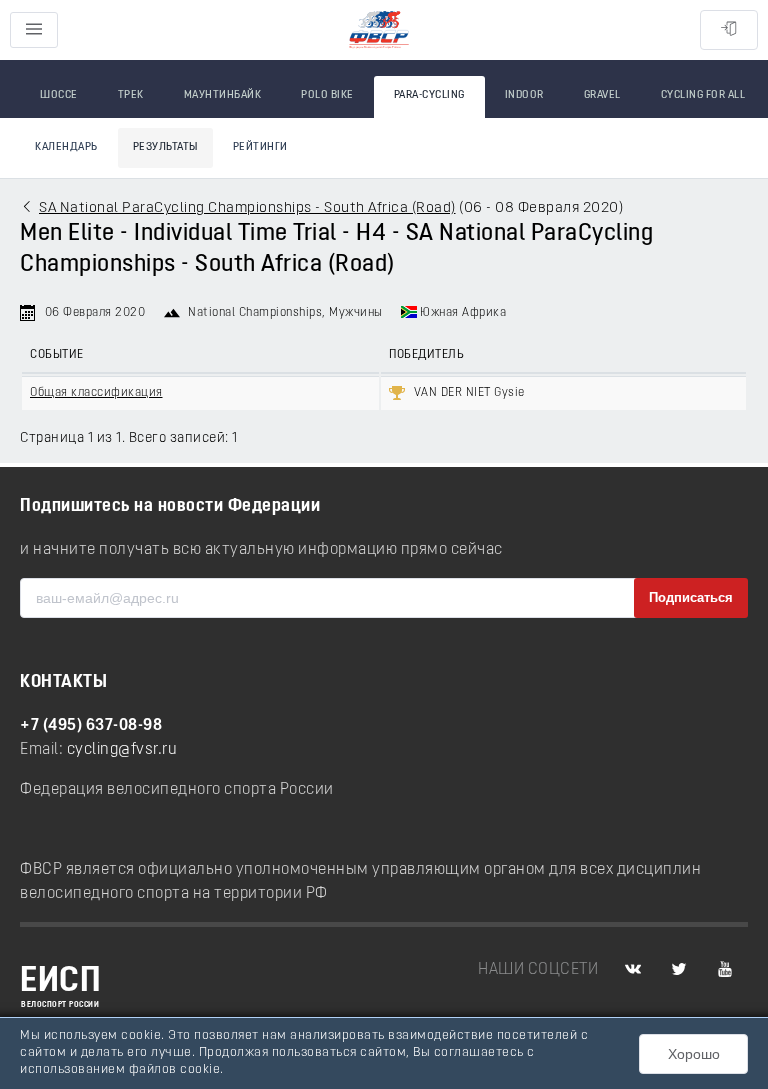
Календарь (66, 147)
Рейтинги (260, 147)
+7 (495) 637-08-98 (91, 726)
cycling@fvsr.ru (122, 750)
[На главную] (379, 30)
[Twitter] (679, 970)
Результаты (165, 147)
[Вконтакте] (633, 970)
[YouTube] (725, 970)
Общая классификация (96, 393)
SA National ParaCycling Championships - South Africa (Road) (247, 208)
